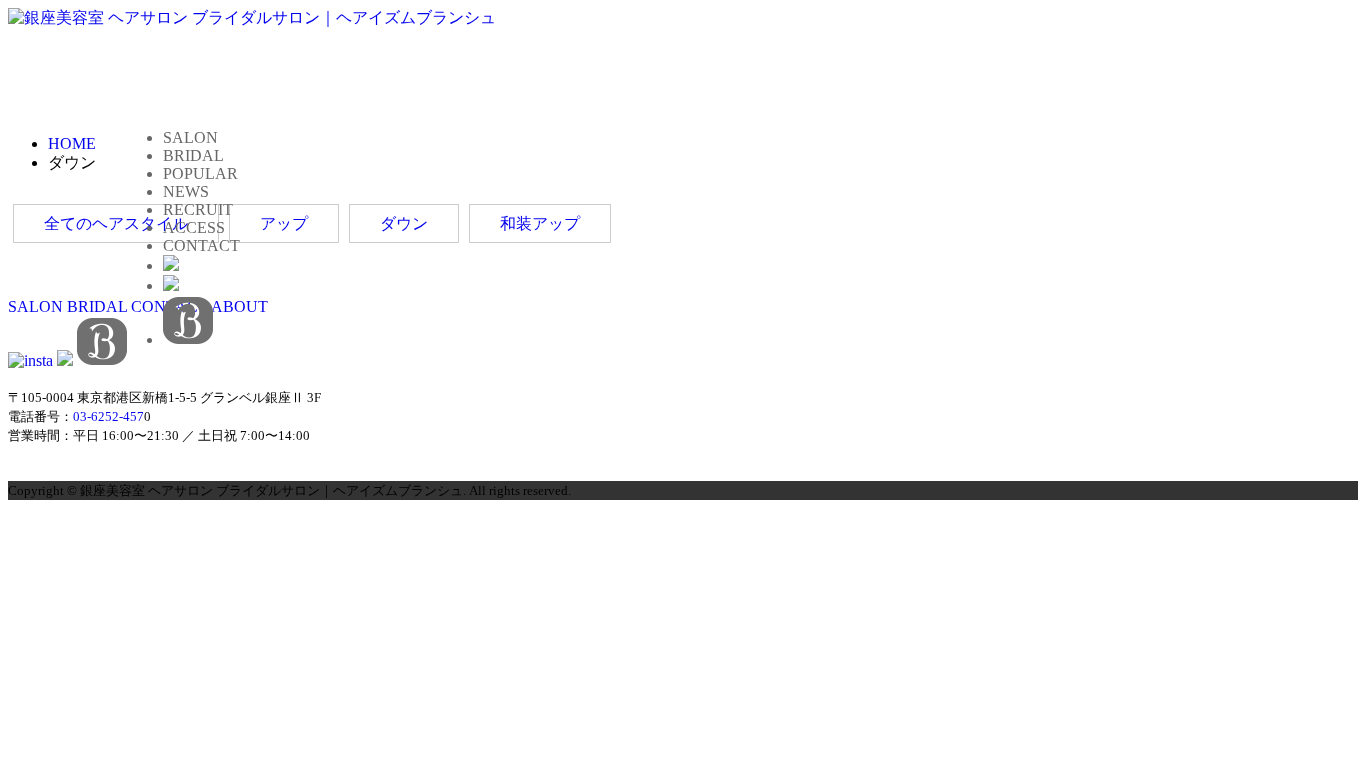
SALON (190, 137)
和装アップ (540, 223)
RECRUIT (198, 209)
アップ (284, 223)
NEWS (186, 191)
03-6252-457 (108, 416)
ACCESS (194, 227)
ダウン (404, 223)
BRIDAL (193, 155)
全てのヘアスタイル (116, 223)
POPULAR (200, 173)
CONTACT (201, 245)
